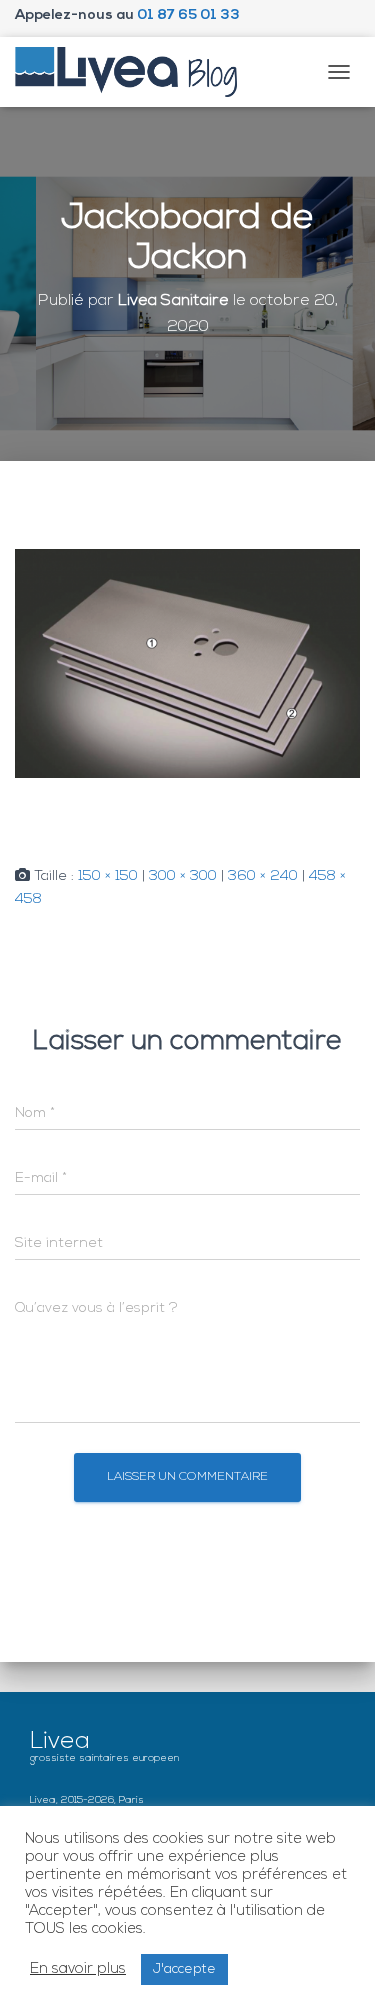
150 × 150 (108, 876)
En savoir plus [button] (78, 1969)
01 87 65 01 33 (188, 15)
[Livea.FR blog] (134, 72)
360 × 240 (263, 876)
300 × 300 (183, 876)
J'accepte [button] (184, 1969)
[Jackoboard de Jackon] (187, 663)
